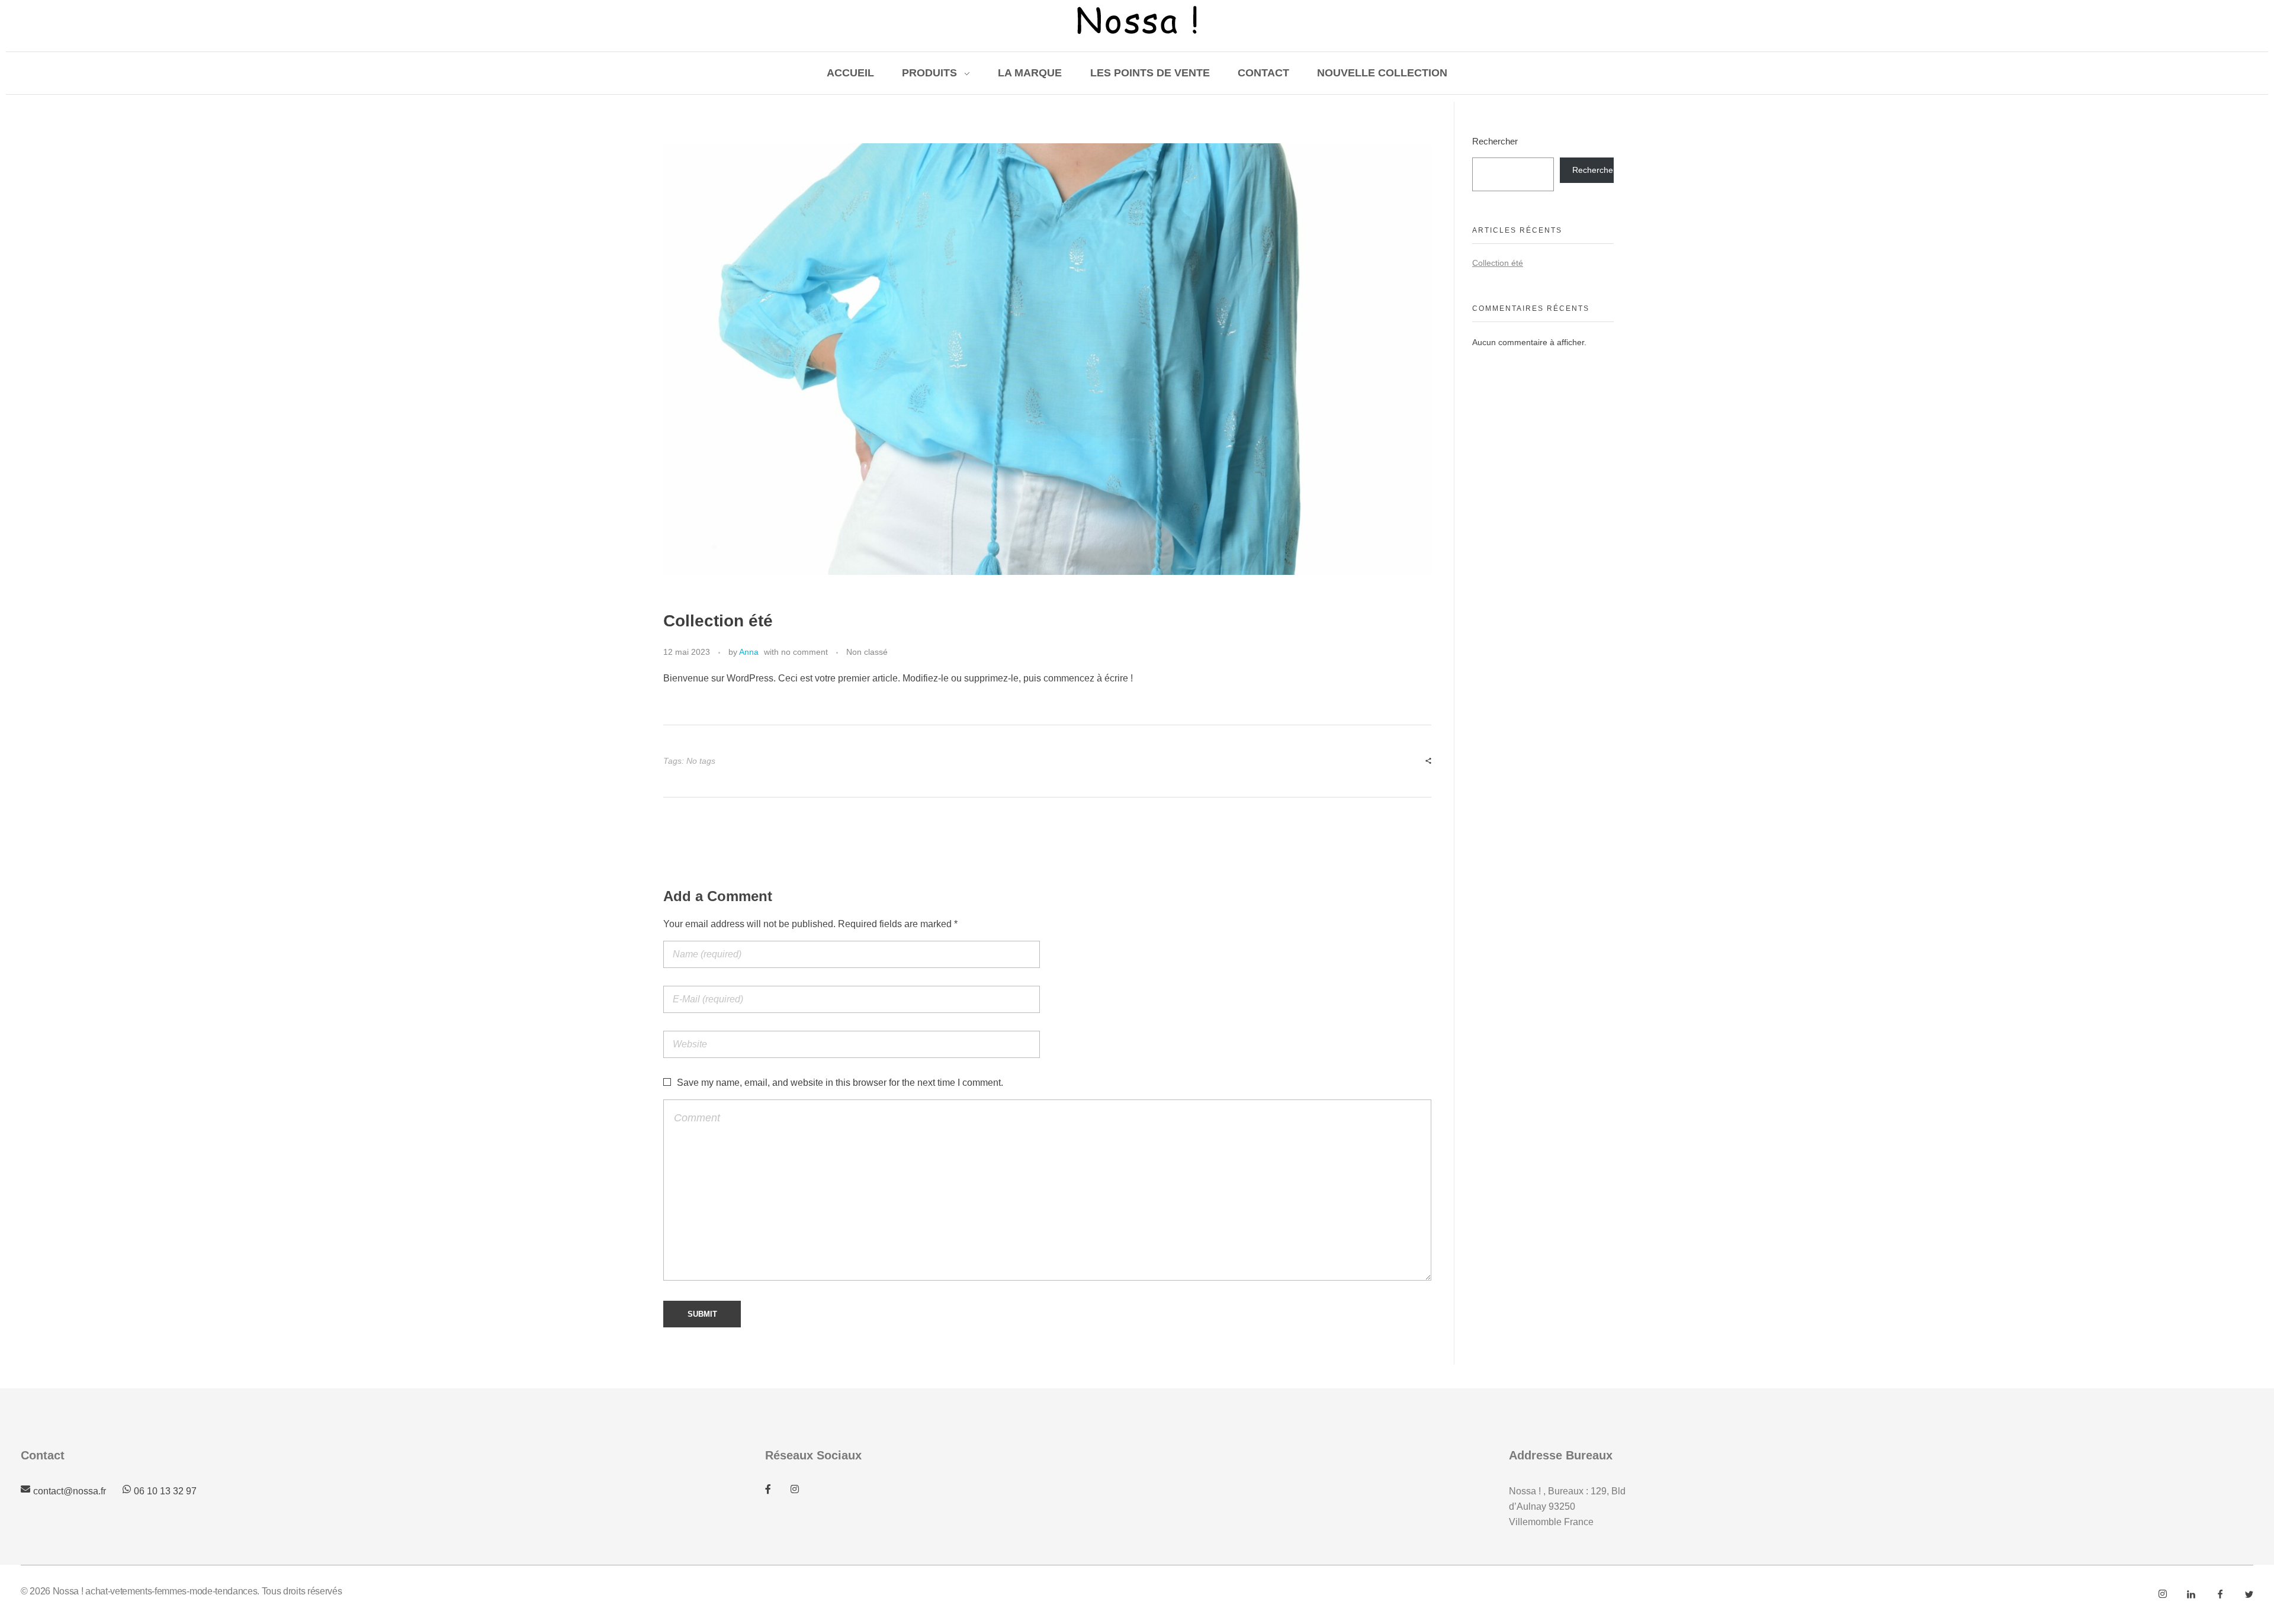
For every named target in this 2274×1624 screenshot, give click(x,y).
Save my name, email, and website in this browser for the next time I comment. (840, 1083)
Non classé (867, 652)
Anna (749, 652)
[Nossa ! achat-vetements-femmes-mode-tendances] (1137, 20)
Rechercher (1495, 141)
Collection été (1498, 263)
